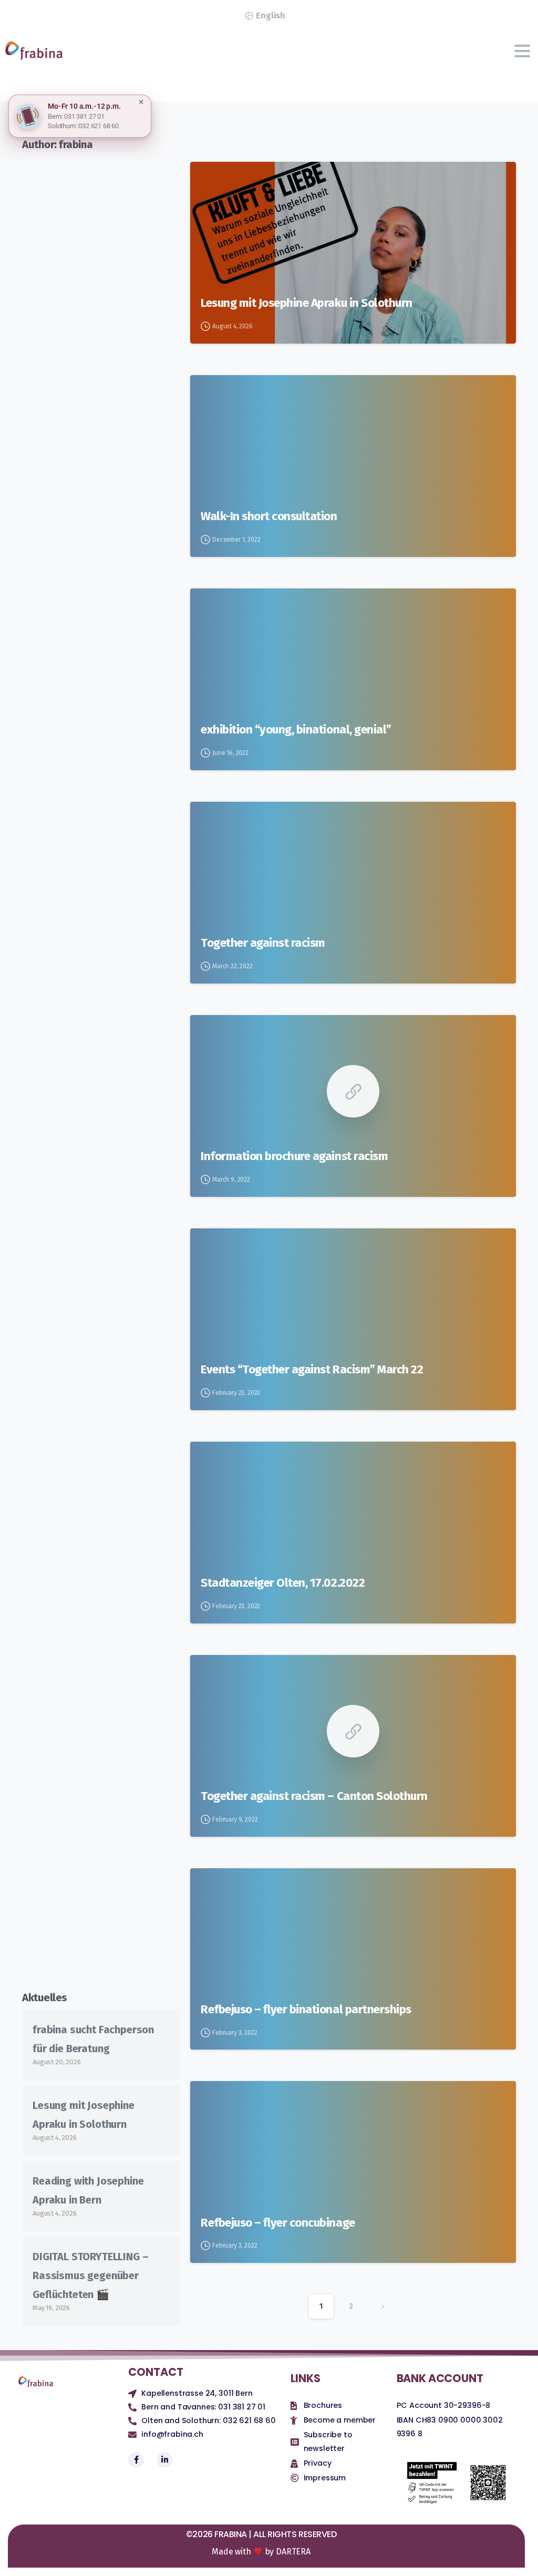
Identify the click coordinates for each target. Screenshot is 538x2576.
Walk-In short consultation (269, 516)
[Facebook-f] (136, 2460)
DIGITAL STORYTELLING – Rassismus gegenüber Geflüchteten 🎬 (90, 2275)
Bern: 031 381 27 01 (76, 116)
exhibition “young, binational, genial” (296, 730)
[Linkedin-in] (164, 2460)
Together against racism (263, 943)
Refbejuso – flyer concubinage (278, 2223)
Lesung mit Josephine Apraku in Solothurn (307, 303)
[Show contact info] (28, 116)
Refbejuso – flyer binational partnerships (306, 2009)
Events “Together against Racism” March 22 (312, 1369)
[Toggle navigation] (522, 51)
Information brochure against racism (294, 1156)
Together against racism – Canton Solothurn (314, 1796)
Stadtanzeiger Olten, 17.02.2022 (283, 1583)
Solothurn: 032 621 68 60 (83, 126)
